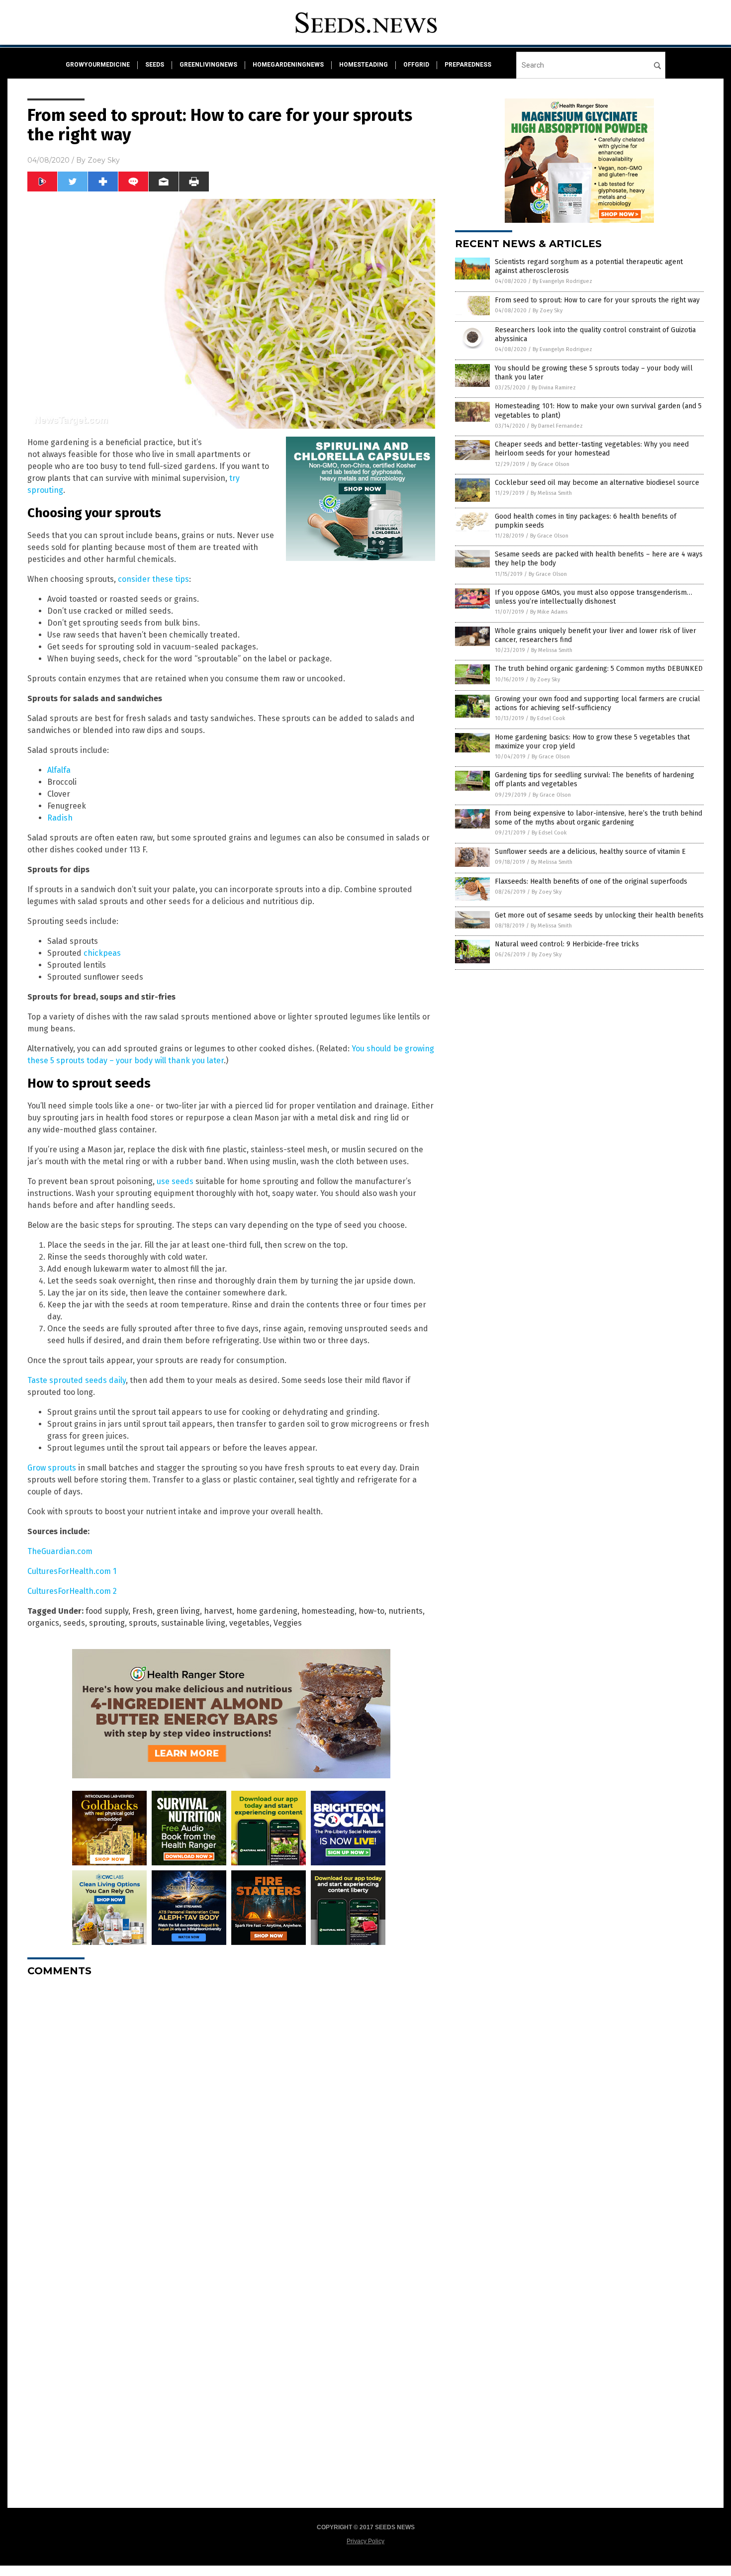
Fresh (142, 1611)
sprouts (143, 1623)
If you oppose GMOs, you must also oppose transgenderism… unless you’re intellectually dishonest (594, 597)
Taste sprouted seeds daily (77, 1380)
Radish (60, 818)
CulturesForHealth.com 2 (72, 1591)
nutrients (406, 1611)
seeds (155, 65)
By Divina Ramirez (554, 388)
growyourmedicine (98, 65)
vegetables (249, 1623)
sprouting (107, 1623)
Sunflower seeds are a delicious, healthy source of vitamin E (590, 852)
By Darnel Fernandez (557, 426)
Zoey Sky (104, 160)
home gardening (267, 1611)
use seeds (175, 1181)
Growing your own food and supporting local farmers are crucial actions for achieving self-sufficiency (597, 703)
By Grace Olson (550, 464)
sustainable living (193, 1623)
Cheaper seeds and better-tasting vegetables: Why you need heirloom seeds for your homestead (592, 449)
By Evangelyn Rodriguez (562, 281)
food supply (107, 1611)
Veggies (288, 1623)
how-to (371, 1611)
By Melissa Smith (551, 493)
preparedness (468, 65)
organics (43, 1623)
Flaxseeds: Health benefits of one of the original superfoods (591, 881)
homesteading (364, 65)
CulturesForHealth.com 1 (72, 1571)
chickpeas (102, 953)
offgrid (416, 65)
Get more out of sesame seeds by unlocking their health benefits (599, 915)
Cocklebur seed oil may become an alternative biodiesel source (597, 483)
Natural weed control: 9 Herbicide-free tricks (567, 944)
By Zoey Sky (548, 311)
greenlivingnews (208, 65)
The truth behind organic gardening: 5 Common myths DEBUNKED (599, 669)
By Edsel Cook (548, 718)
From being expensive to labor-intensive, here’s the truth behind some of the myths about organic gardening (598, 818)
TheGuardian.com (60, 1551)
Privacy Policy (365, 2541)
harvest (218, 1611)
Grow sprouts (52, 1468)
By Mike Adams (549, 612)
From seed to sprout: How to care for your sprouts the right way (597, 300)
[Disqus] (231, 2109)
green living (178, 1611)
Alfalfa (59, 770)
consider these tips (153, 579)
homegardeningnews (288, 65)
